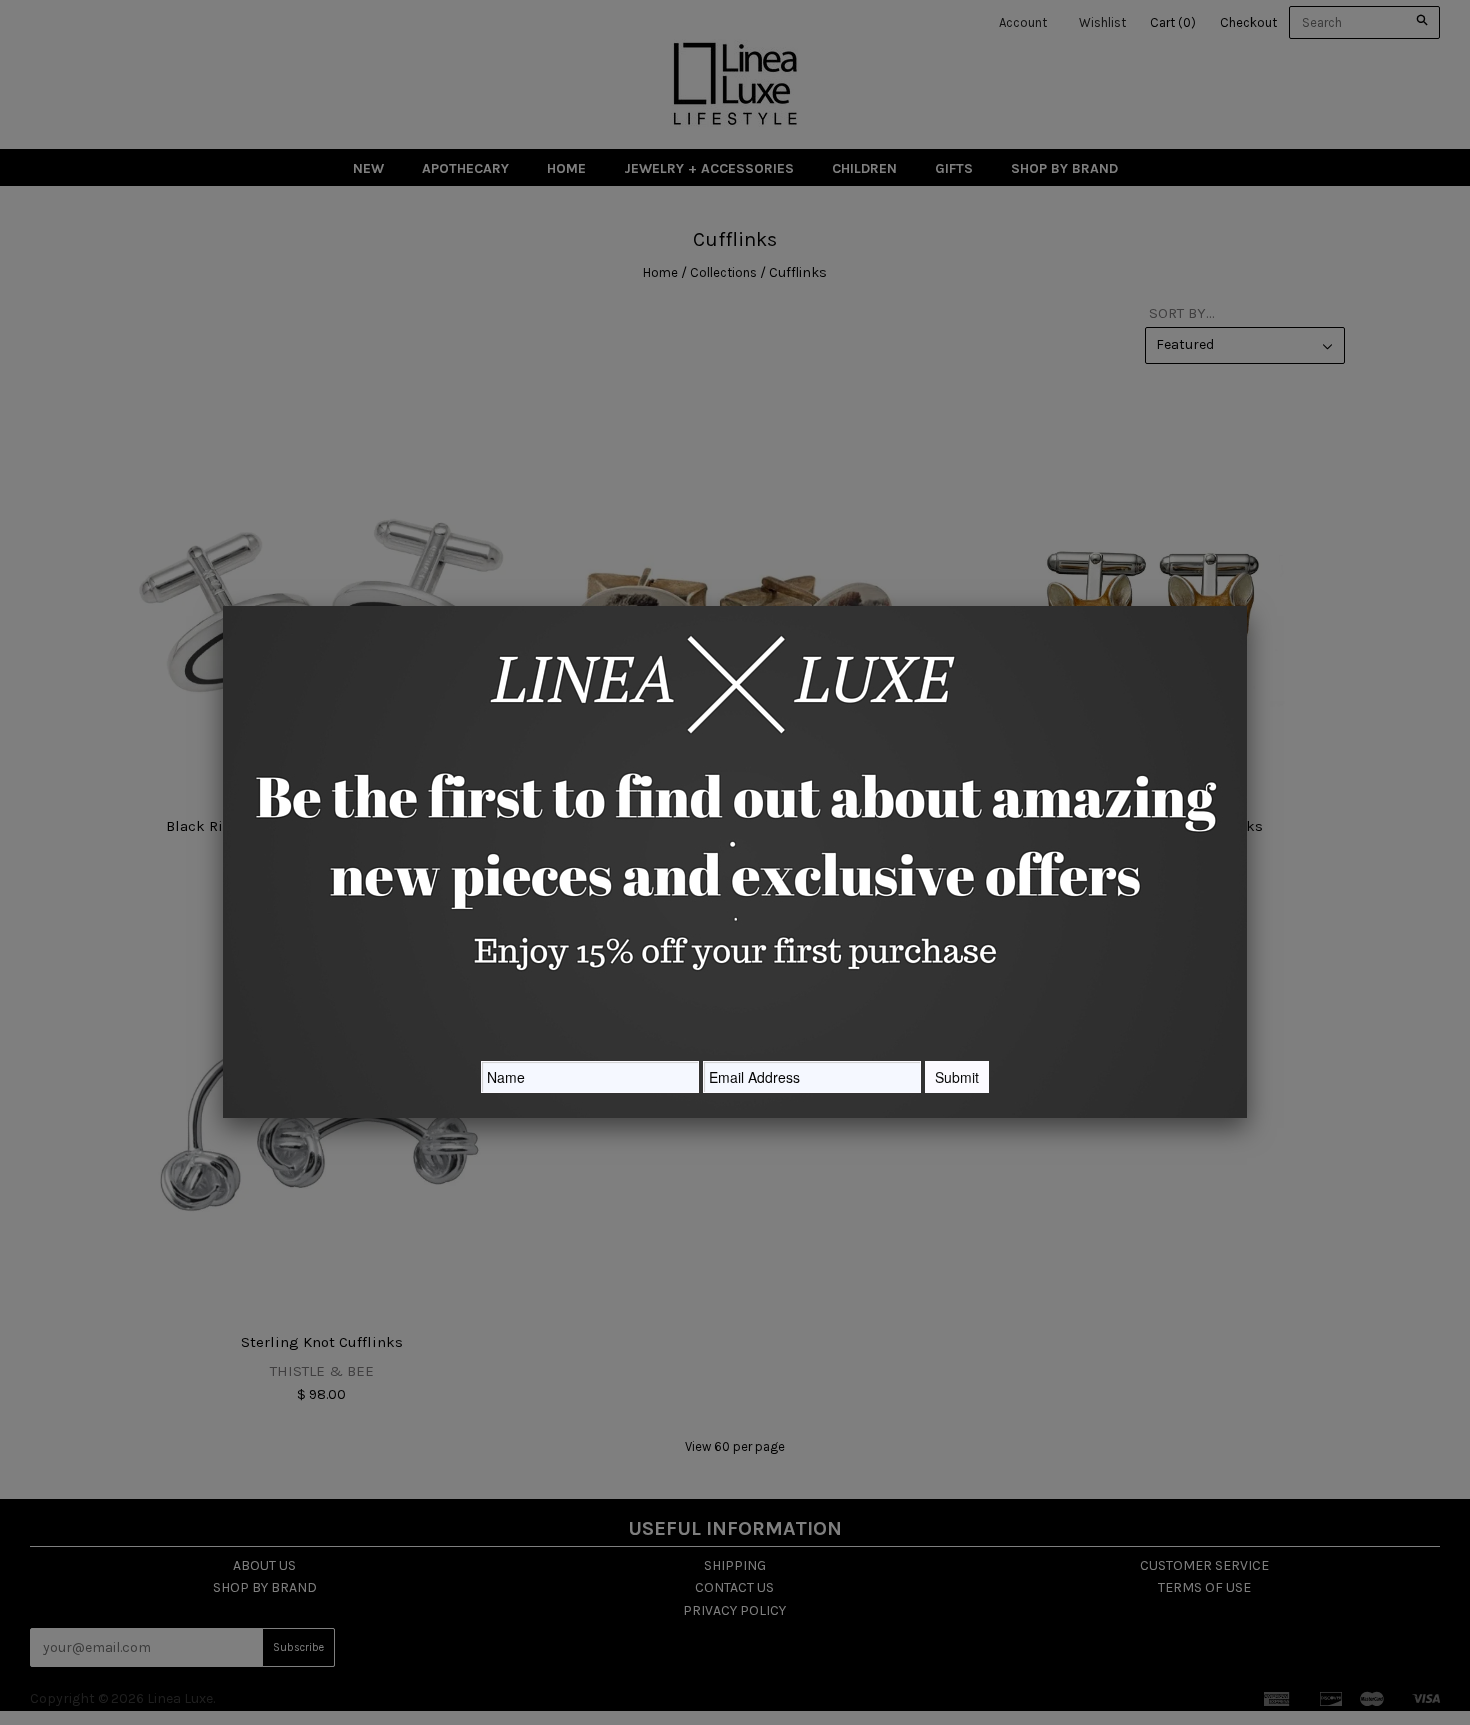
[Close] (1247, 606)
